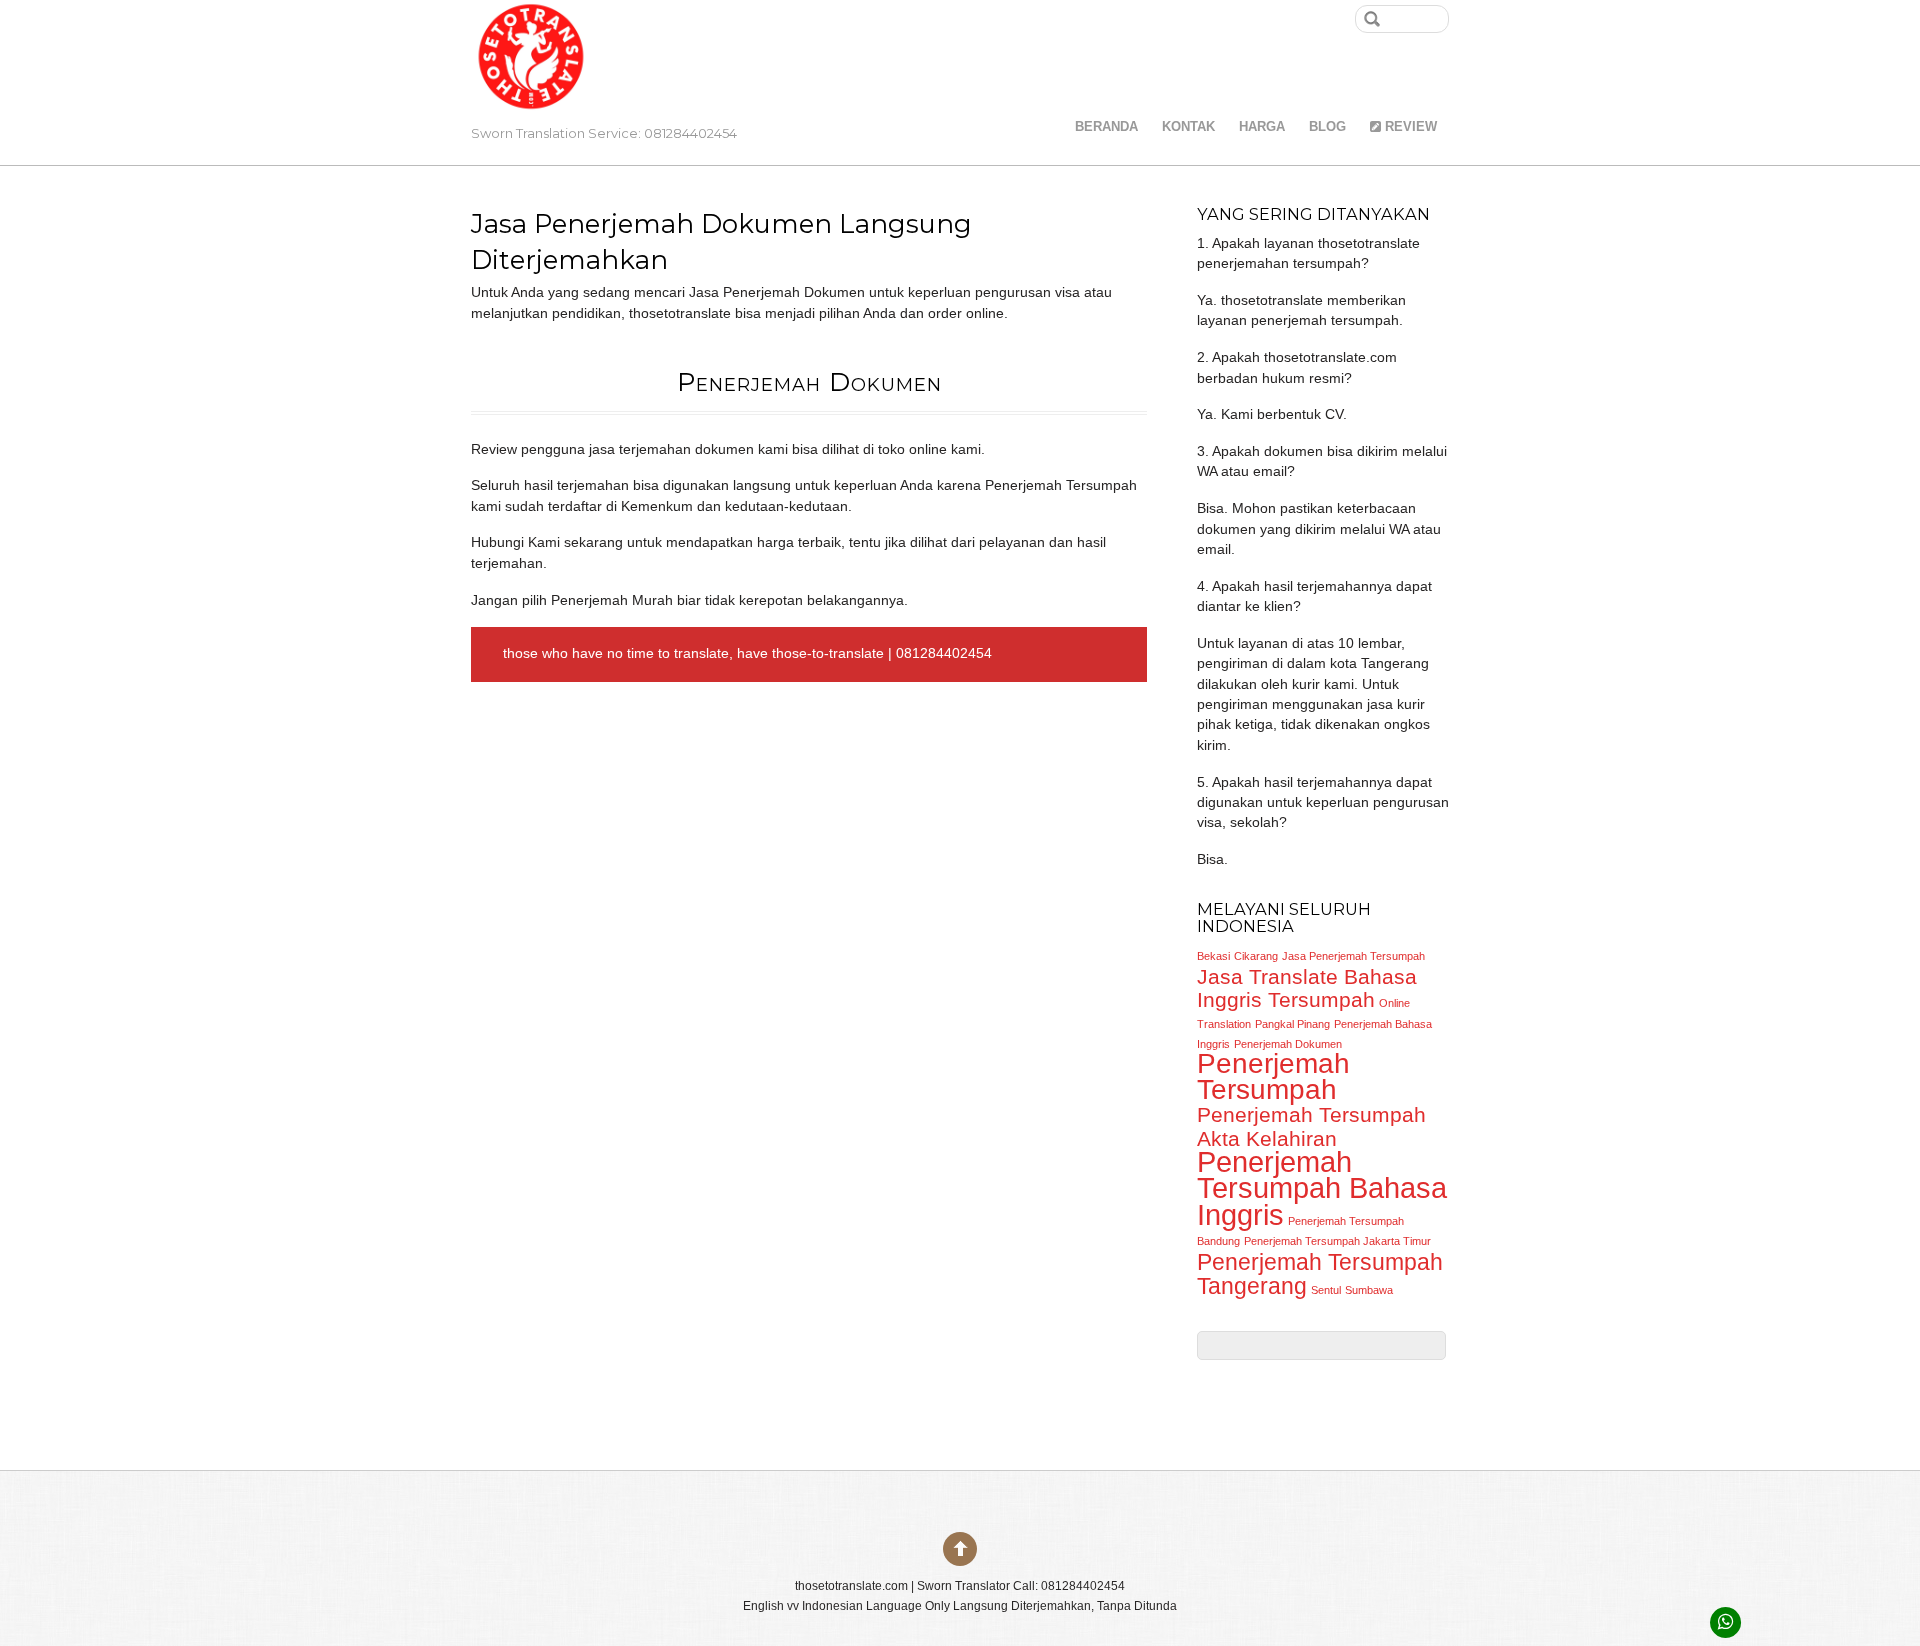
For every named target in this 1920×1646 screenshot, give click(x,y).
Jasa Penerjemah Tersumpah (1353, 956)
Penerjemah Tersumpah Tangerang (1320, 1274)
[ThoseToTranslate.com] (531, 89)
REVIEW (1409, 126)
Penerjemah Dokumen (1288, 1044)
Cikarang (1256, 956)
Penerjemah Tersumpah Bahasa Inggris (1322, 1188)
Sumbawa (1369, 1290)
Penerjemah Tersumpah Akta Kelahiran (1311, 1126)
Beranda (1106, 126)
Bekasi (1213, 956)
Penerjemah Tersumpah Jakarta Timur (1337, 1241)
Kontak (1188, 126)
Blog (1327, 126)
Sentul (1326, 1290)
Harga (1262, 126)
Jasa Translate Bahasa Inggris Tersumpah (1307, 988)
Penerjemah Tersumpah (1273, 1076)
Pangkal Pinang (1292, 1024)
